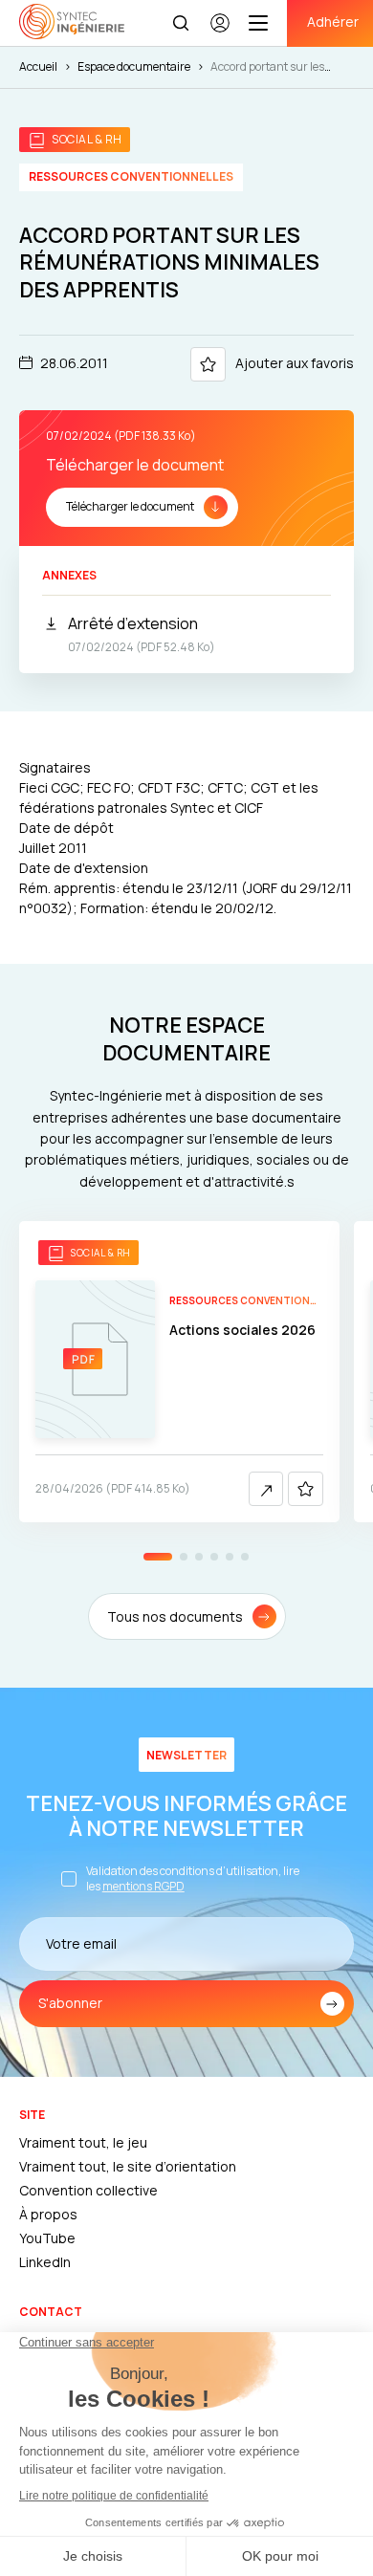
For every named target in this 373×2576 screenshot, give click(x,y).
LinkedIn (45, 2262)
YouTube (47, 2238)
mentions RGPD (143, 1886)
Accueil (38, 66)
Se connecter (220, 32)
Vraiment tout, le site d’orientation (128, 2166)
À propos (48, 2214)
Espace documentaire (134, 66)
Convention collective (88, 2190)
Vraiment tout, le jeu (83, 2142)
